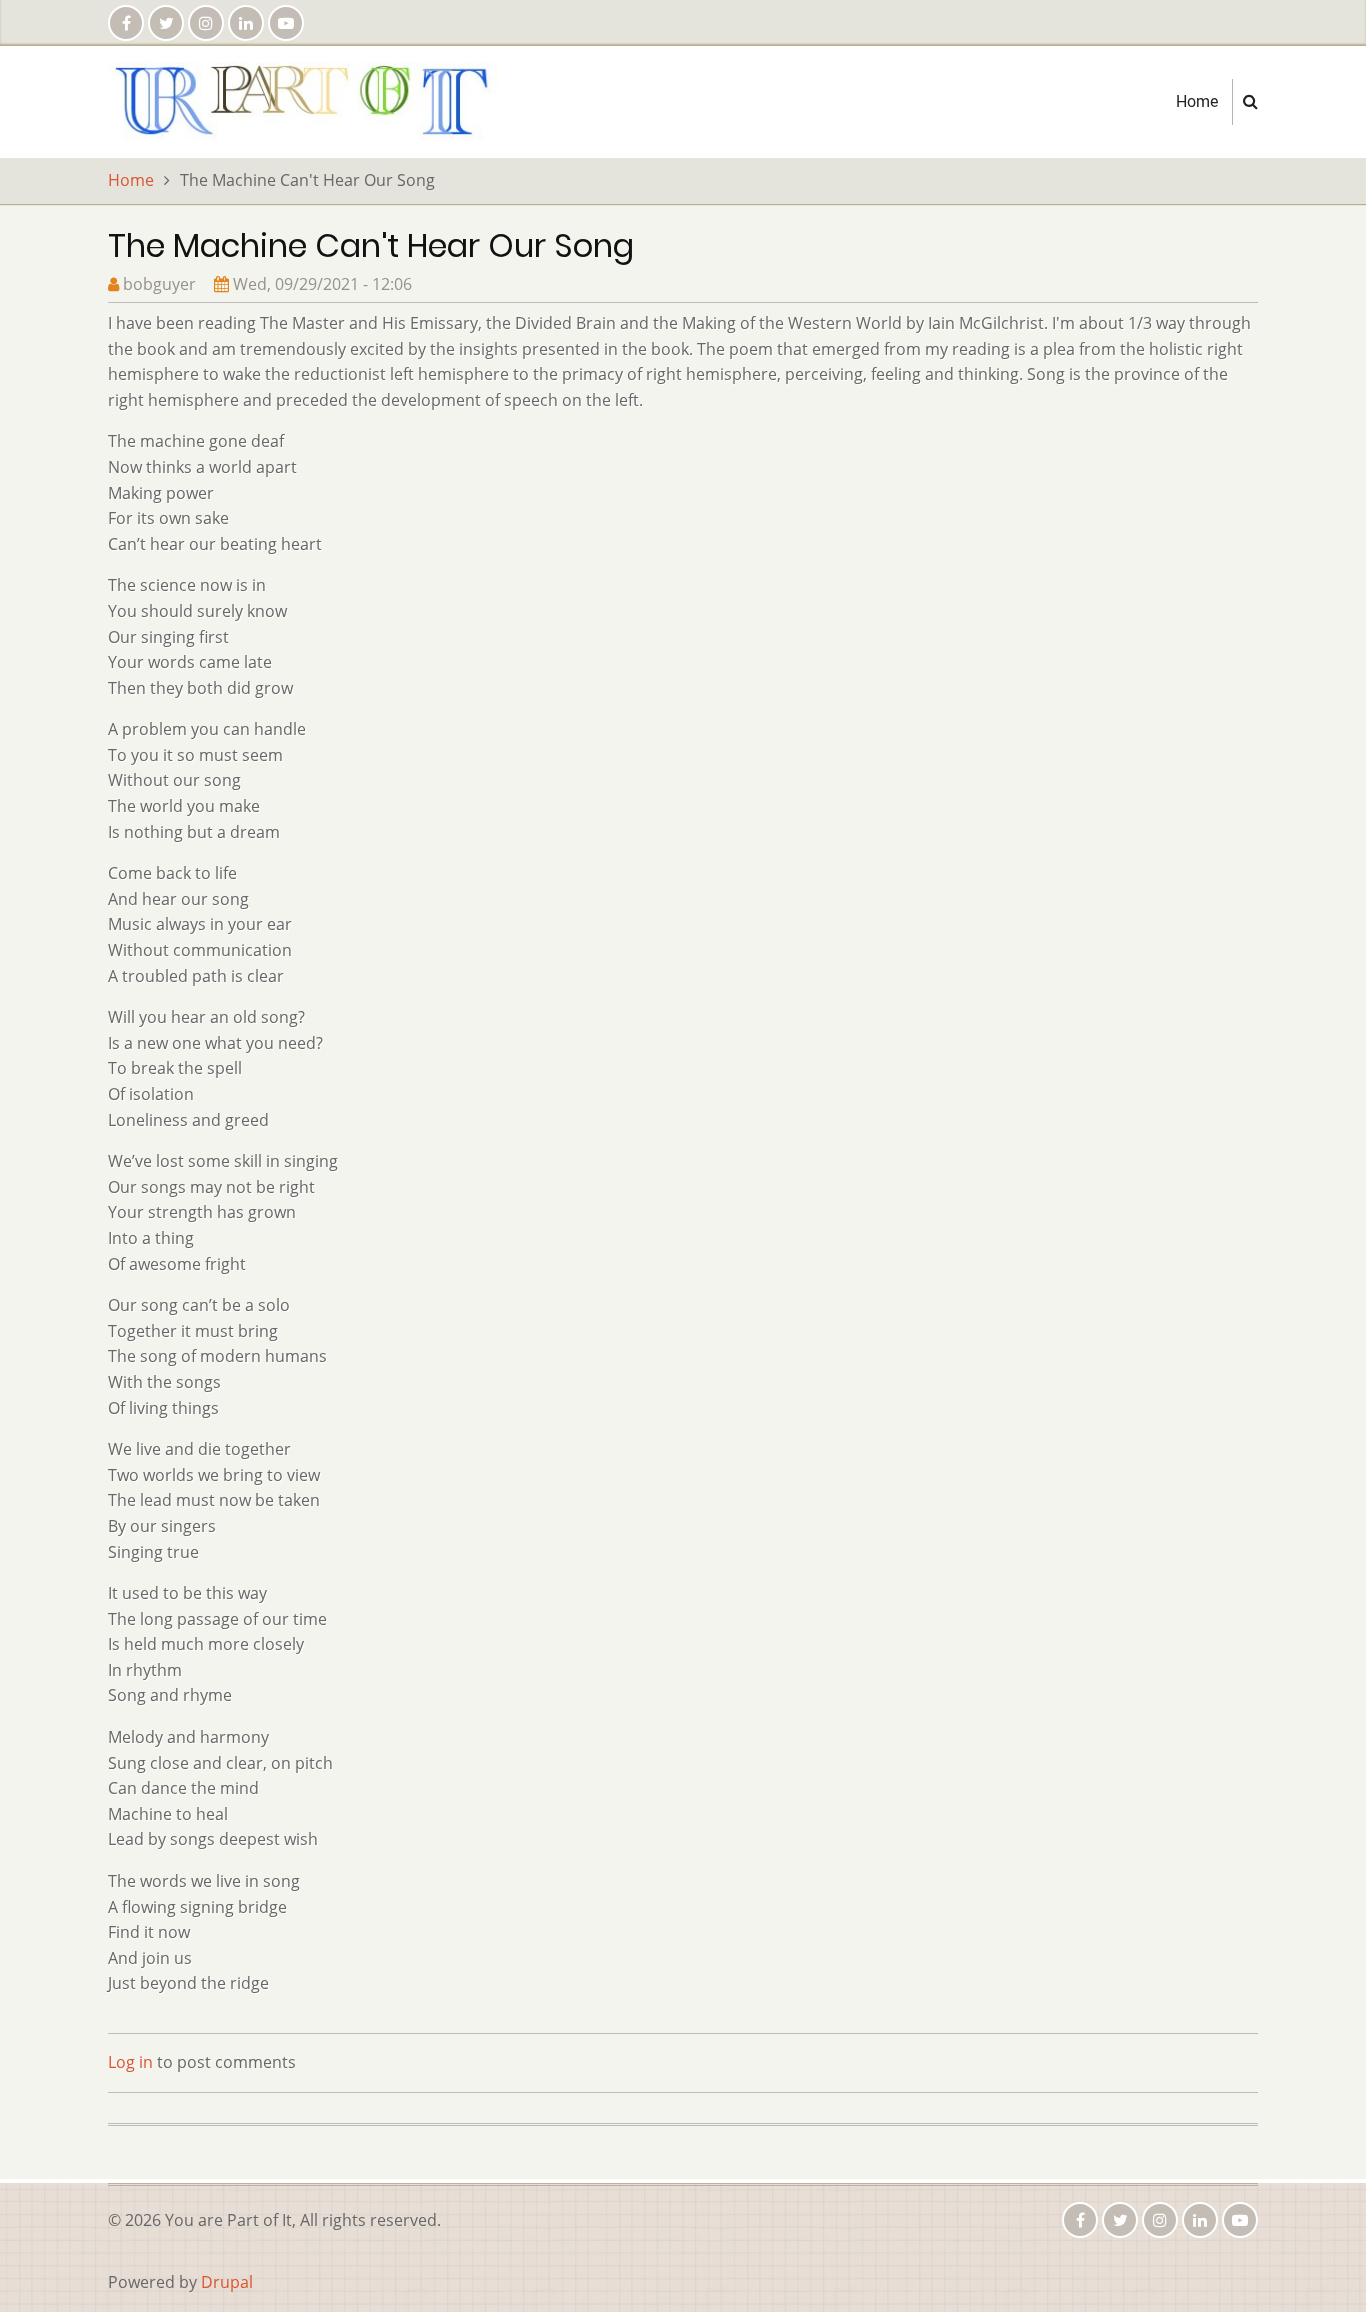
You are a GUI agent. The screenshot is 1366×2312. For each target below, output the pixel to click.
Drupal (227, 2282)
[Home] (303, 100)
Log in (130, 2062)
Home (1197, 101)
